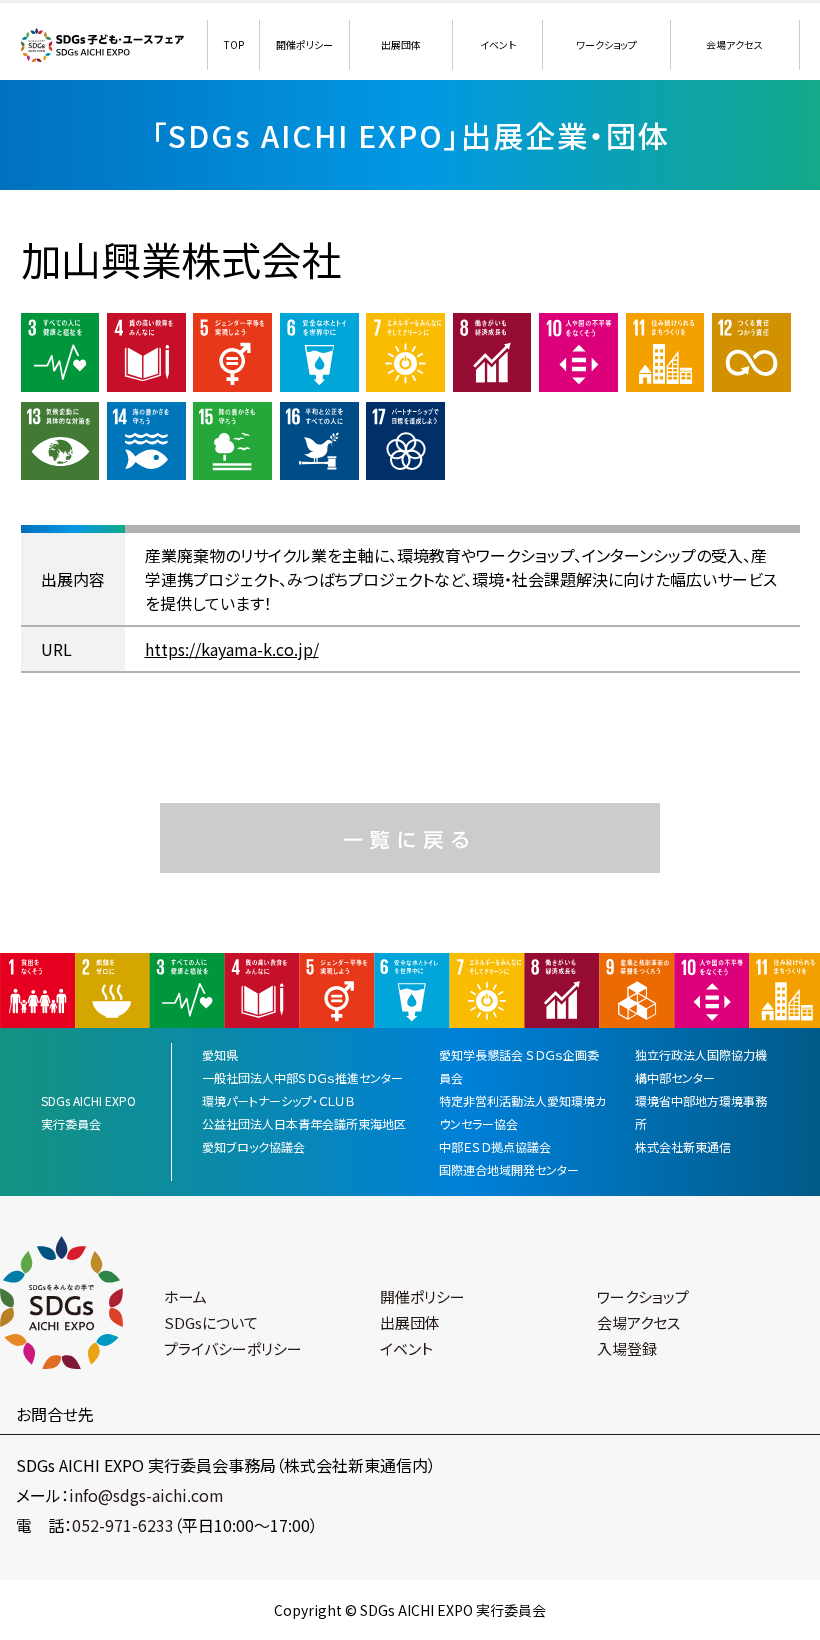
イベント (498, 44)
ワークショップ (606, 44)
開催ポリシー (304, 44)
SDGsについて (211, 1322)
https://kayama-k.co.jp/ (232, 649)
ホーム (185, 1296)
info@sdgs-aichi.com (146, 1495)
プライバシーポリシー (233, 1348)
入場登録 (627, 1348)
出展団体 (401, 44)
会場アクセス (734, 44)
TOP (234, 44)
